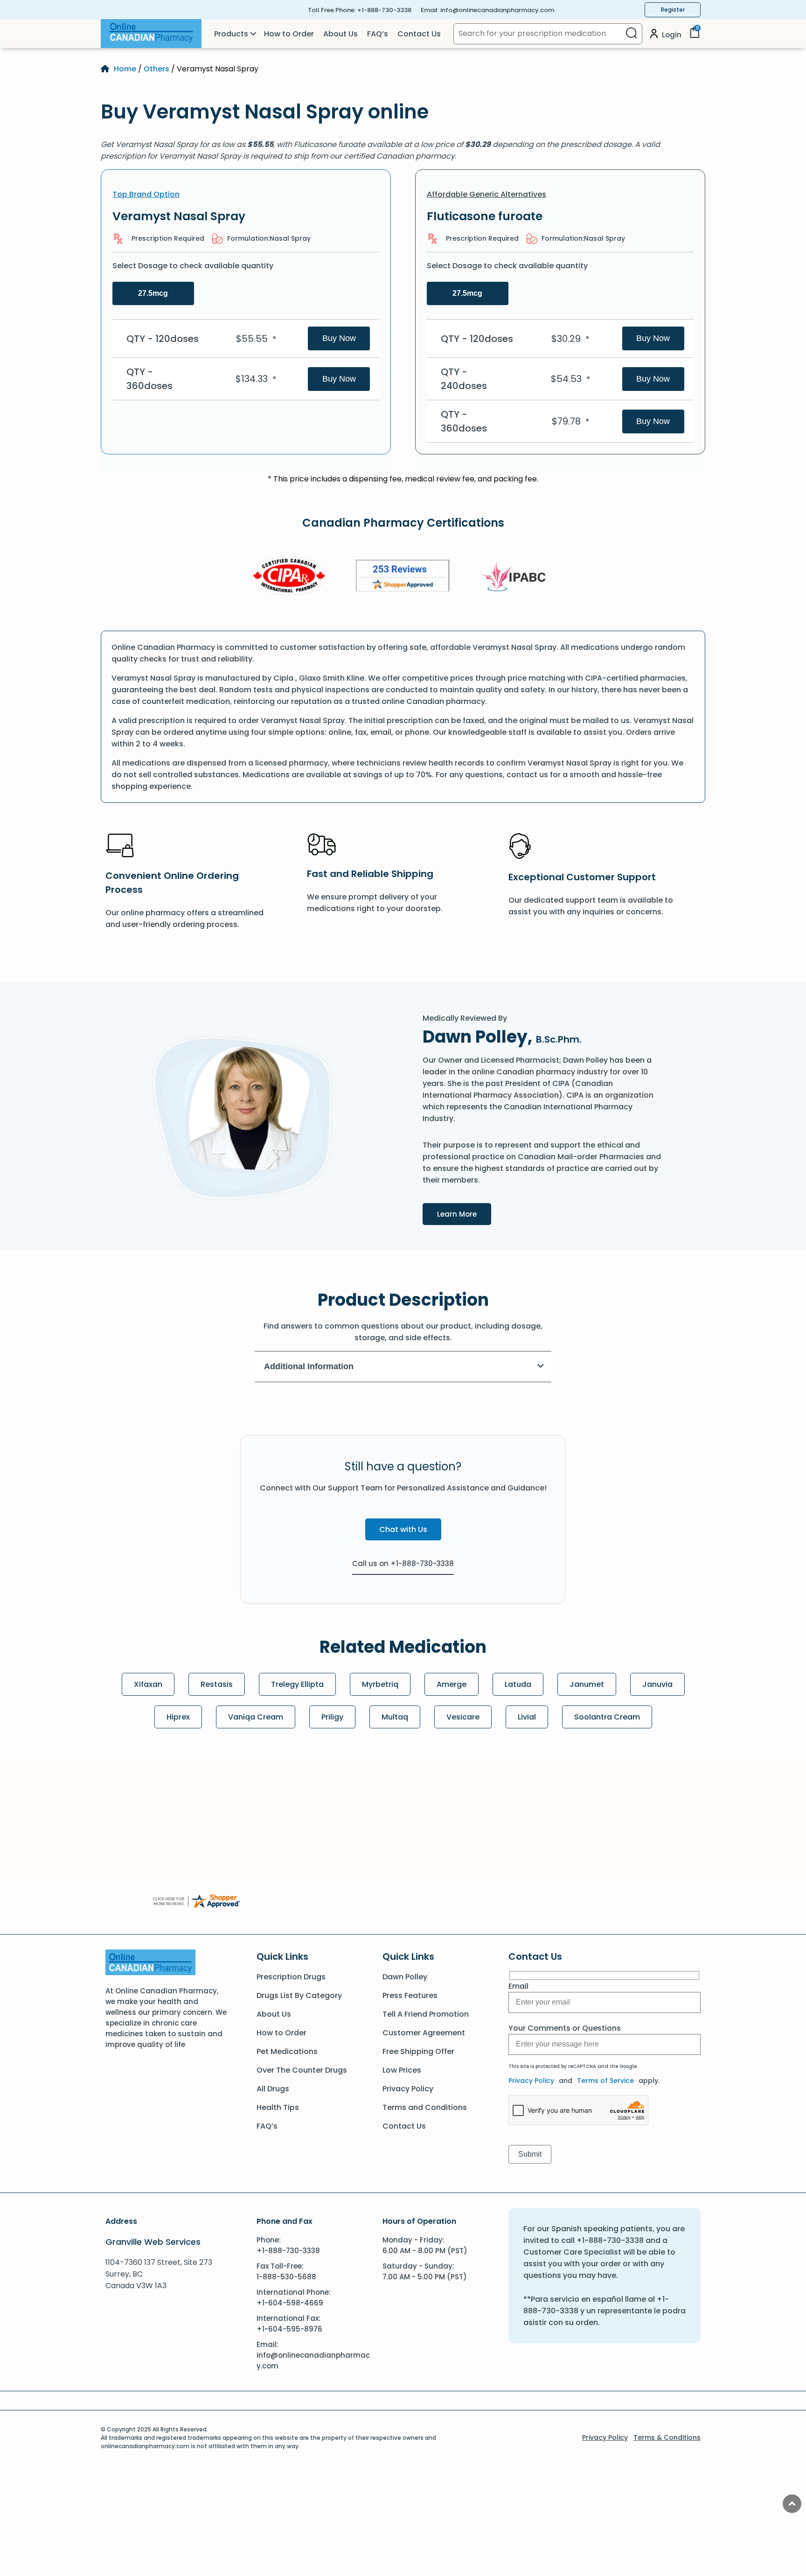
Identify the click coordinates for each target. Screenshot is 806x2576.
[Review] (403, 577)
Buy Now (339, 338)
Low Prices (402, 2070)
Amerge (452, 1684)
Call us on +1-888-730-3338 (403, 1563)
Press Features (410, 1995)
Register (673, 10)
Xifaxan (148, 1684)
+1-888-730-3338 (384, 10)
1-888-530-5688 (286, 2277)
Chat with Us (403, 1529)
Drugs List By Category (299, 1995)
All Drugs (273, 2089)
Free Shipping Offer (418, 2051)
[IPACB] (517, 577)
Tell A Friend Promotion (426, 2014)
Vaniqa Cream (256, 1717)
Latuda (518, 1684)
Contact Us (419, 34)
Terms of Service (605, 2081)
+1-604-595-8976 (289, 2329)
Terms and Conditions (425, 2107)
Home (125, 69)
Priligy (332, 1717)
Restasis (217, 1684)
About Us (340, 34)
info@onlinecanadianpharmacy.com (497, 10)
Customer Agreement (424, 2033)
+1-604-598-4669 (290, 2303)
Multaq (395, 1717)
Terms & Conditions (667, 2437)
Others (156, 69)
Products (231, 34)
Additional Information (309, 1366)
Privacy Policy (408, 2089)
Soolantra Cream (607, 1717)
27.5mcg (153, 293)
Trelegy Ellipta (297, 1684)
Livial (527, 1717)
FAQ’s (378, 34)
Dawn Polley (405, 1977)
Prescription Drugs (291, 1977)
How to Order (289, 34)
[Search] (631, 34)
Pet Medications (287, 2051)
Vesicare (463, 1717)
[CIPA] (289, 577)
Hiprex (178, 1717)
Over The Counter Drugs (302, 2070)
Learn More (464, 1214)
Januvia (657, 1684)
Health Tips (278, 2107)
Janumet (587, 1684)
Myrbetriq (380, 1684)
